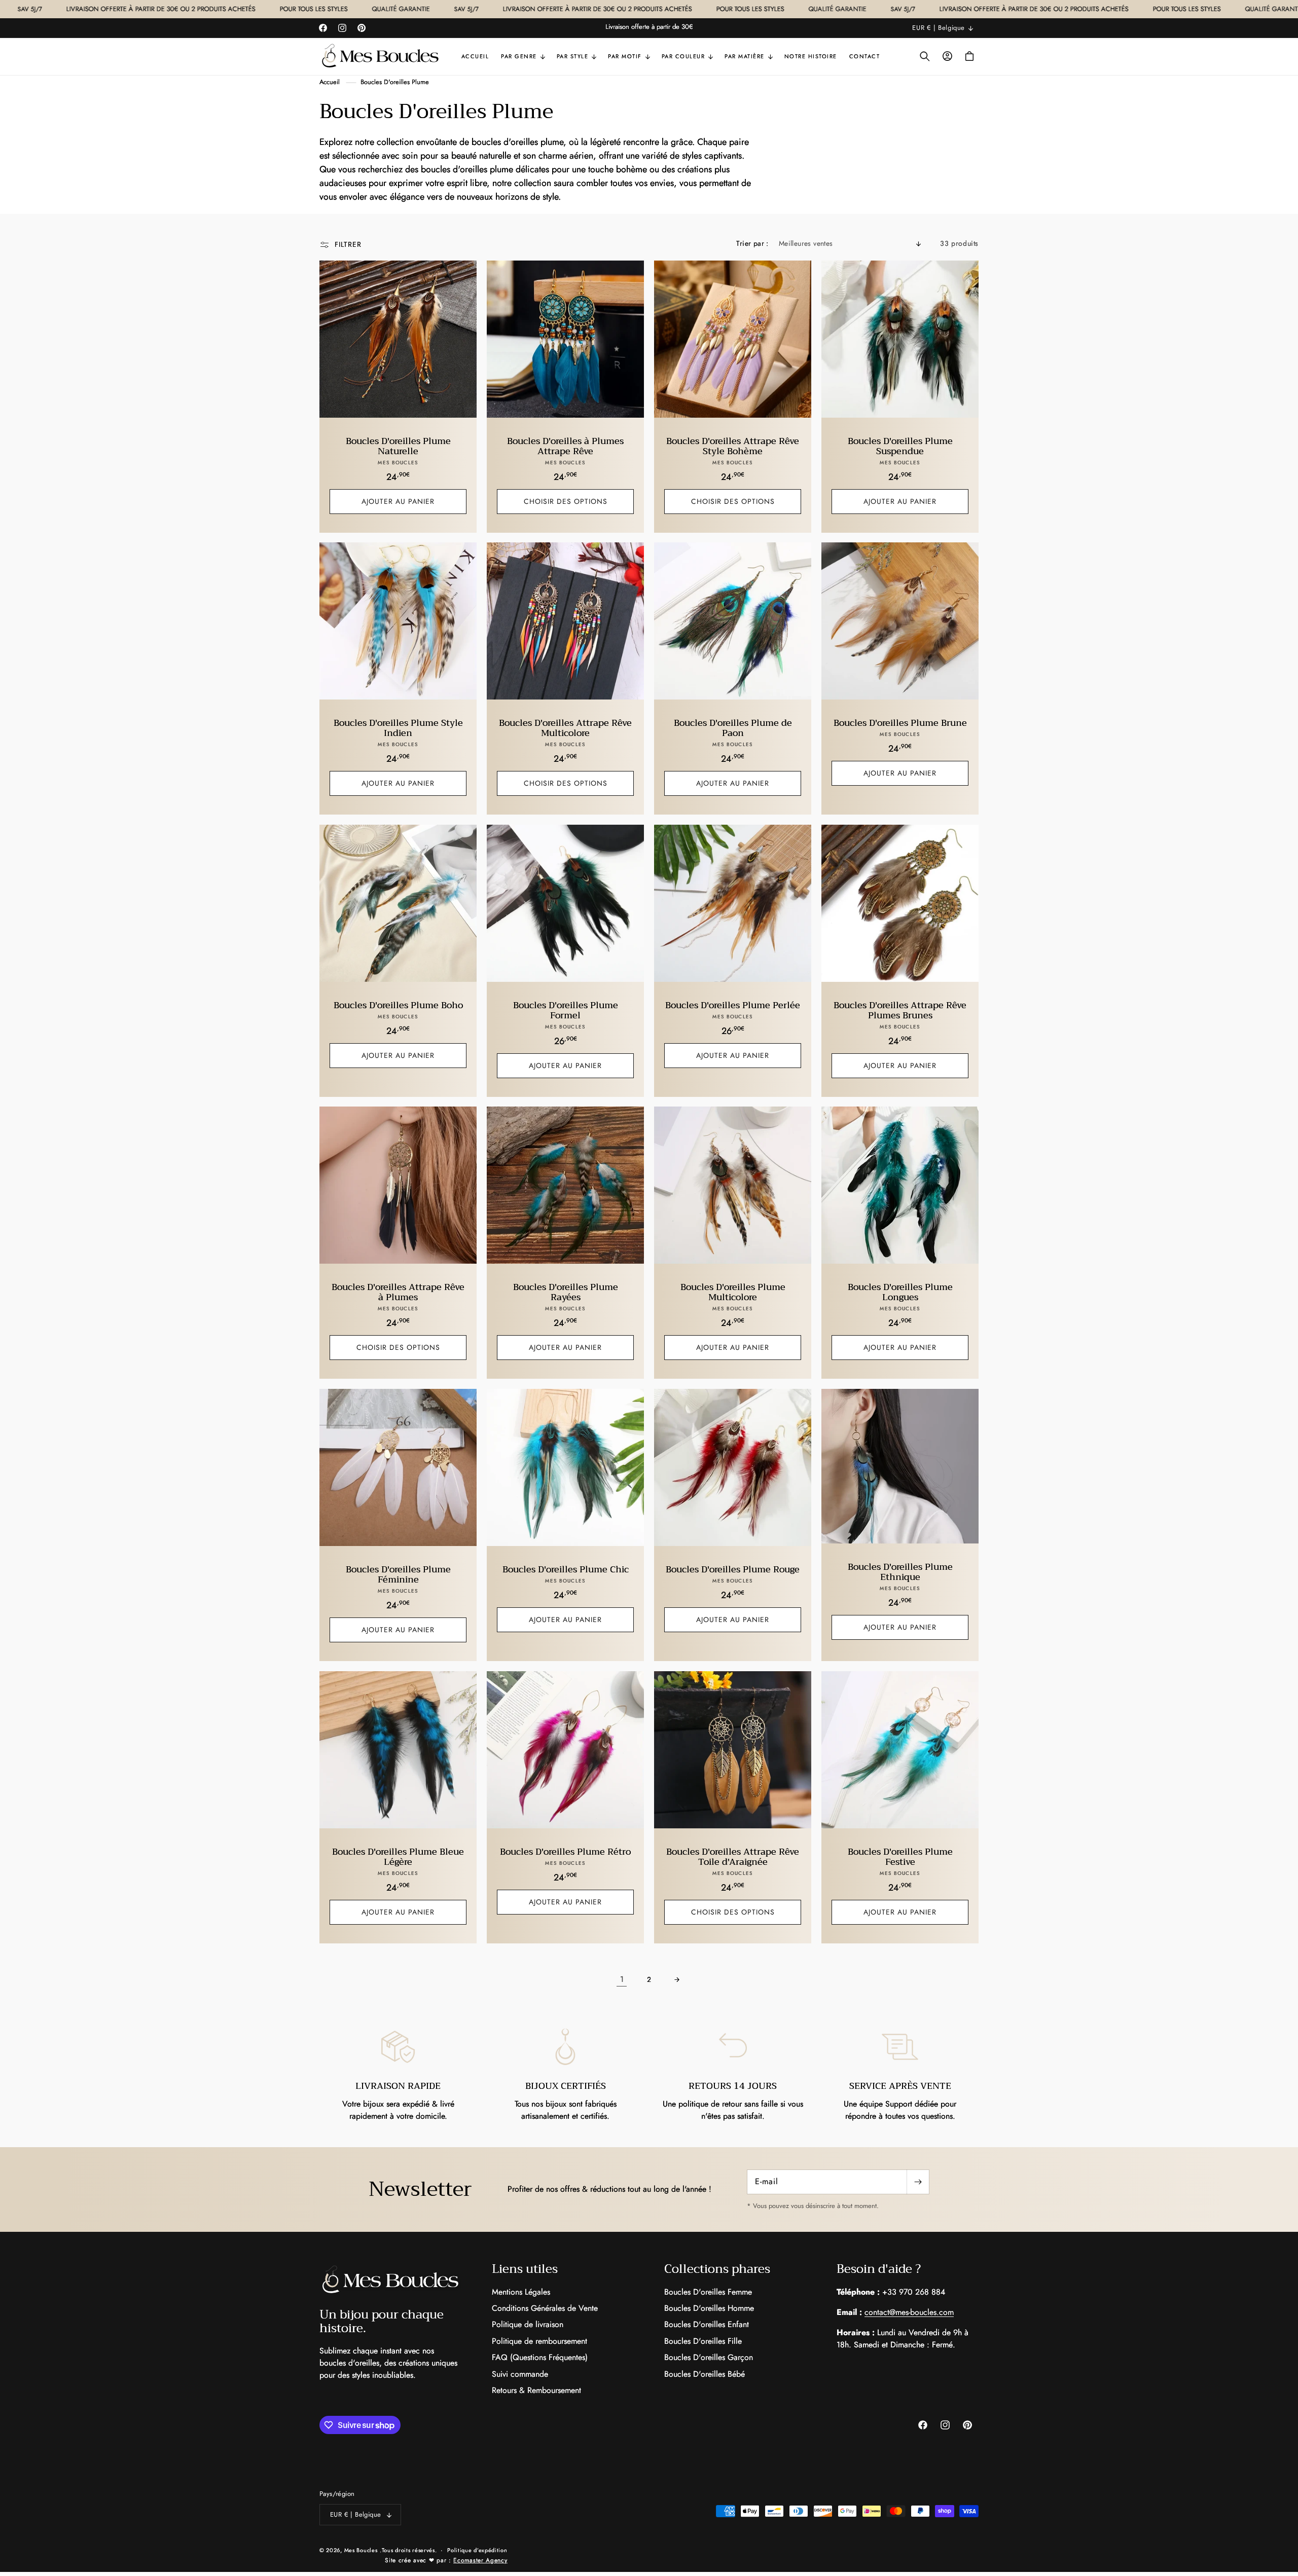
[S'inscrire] (918, 2182)
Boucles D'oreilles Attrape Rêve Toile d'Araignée (733, 1857)
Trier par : (752, 243)
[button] (523, 56)
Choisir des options (566, 501)
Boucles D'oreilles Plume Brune (900, 723)
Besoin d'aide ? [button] (879, 2269)
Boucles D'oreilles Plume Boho (398, 1006)
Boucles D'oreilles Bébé (705, 2374)
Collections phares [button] (717, 2269)
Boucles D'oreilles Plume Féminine (398, 1575)
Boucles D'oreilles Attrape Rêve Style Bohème (733, 447)
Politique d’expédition (477, 2550)
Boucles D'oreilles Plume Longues (900, 1293)
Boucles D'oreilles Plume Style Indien (398, 728)
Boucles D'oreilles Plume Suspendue (900, 447)
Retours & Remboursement (536, 2390)
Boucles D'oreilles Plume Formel (566, 1011)
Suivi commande (520, 2374)
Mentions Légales (521, 2292)
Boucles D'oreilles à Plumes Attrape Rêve (565, 447)
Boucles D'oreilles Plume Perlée (733, 1006)
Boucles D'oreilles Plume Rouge (733, 1570)
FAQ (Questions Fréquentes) (540, 2357)
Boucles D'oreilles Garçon (709, 2357)
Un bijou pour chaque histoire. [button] (382, 2321)
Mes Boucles (361, 2550)
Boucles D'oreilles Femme (708, 2292)
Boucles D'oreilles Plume (395, 82)
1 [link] (622, 1979)
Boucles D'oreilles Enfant (707, 2324)
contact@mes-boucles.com (909, 2312)
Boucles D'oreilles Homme (709, 2308)
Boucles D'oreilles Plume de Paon (733, 728)
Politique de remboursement (539, 2341)
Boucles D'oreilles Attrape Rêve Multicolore (565, 728)
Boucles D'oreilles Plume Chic (566, 1570)
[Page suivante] (676, 1979)
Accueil (330, 82)
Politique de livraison (528, 2324)
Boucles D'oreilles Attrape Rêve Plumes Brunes (900, 1011)
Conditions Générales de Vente (545, 2308)
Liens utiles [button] (525, 2269)
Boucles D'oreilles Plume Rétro (565, 1852)
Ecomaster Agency (480, 2560)
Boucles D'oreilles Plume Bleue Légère (398, 1857)
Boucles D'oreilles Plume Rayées (566, 1293)
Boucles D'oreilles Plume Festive (900, 1857)
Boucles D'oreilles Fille (703, 2341)
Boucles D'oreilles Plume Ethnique (900, 1572)
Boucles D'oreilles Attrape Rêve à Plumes (398, 1293)
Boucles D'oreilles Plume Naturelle (398, 447)
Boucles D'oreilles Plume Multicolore (733, 1293)
